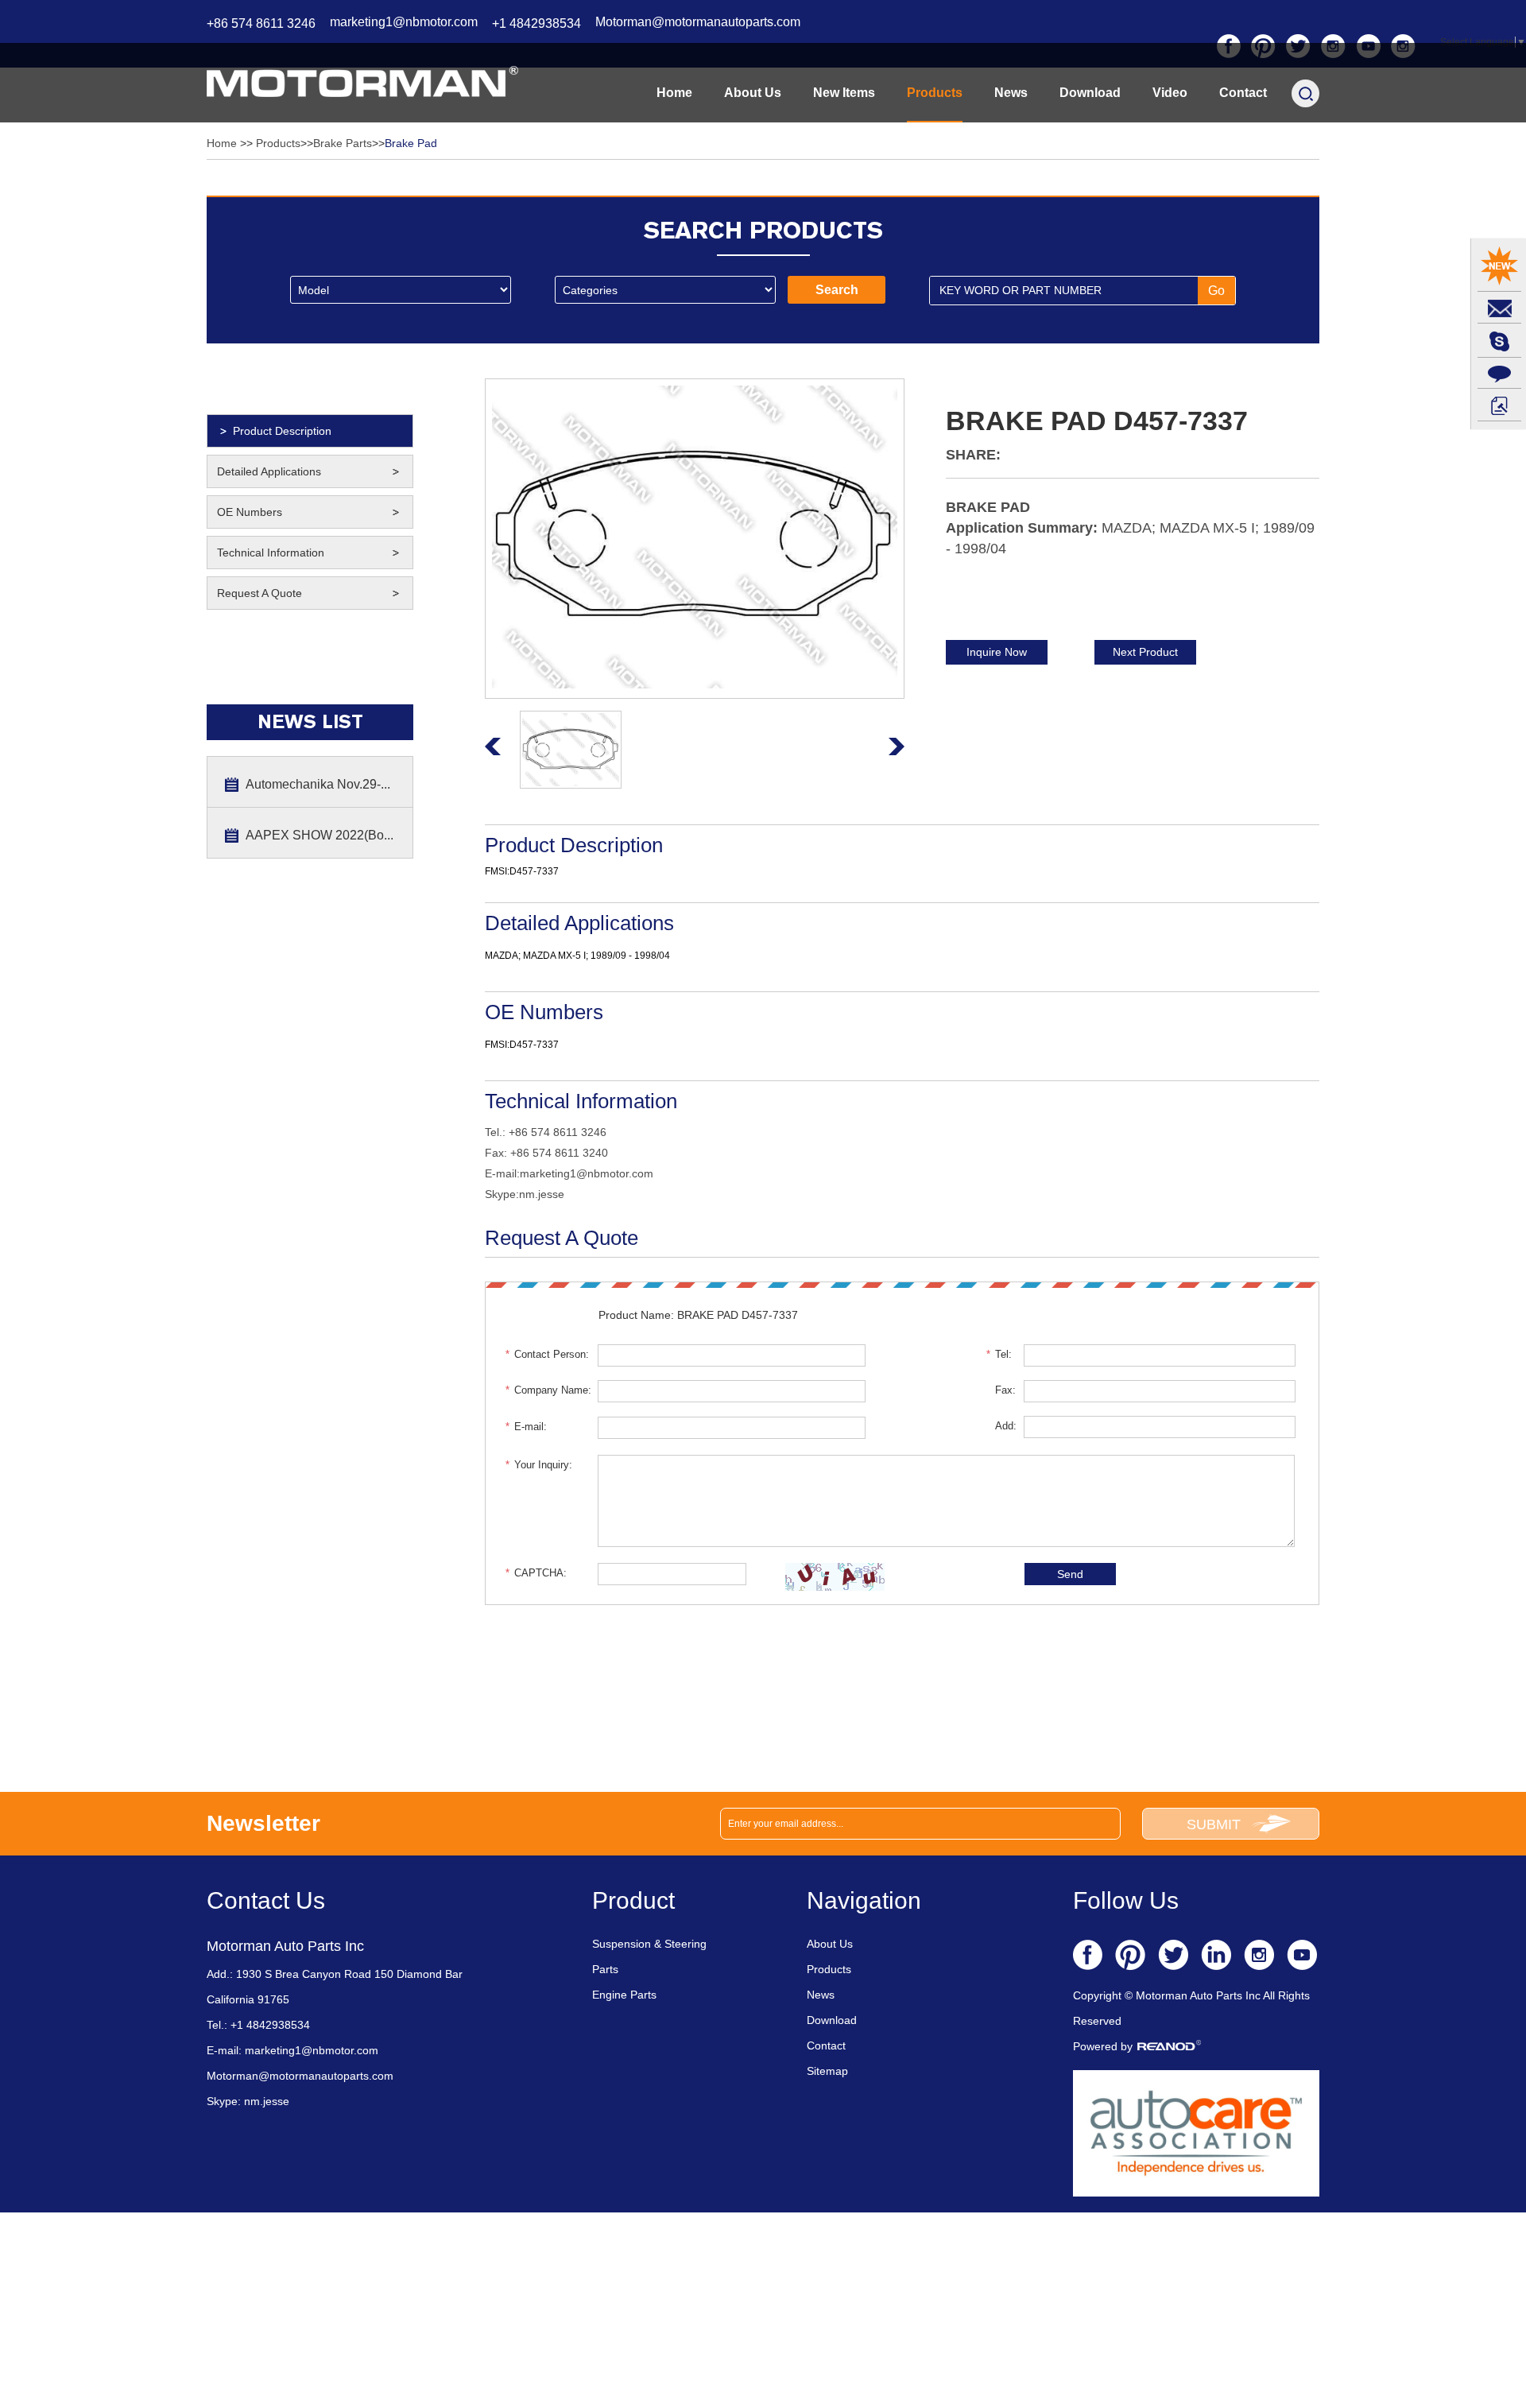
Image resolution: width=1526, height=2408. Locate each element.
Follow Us (1126, 1900)
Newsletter (263, 1823)
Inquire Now (997, 652)
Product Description (282, 431)
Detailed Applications (269, 471)
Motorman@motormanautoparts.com (698, 22)
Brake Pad (411, 143)
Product (633, 1900)
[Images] (695, 537)
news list (310, 722)
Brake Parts (343, 143)
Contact (1243, 93)
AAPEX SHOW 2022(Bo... (320, 835)
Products (935, 93)
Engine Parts (624, 1995)
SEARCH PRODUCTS (763, 230)
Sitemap (827, 2071)
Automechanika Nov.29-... (318, 784)
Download (1090, 93)
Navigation (864, 1900)
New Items (844, 93)
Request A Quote (259, 593)
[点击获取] (835, 1578)
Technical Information (271, 553)
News (1011, 93)
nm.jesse (542, 1194)
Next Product (1145, 652)
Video (1170, 93)
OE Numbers (250, 512)
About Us (753, 93)
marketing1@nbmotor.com (404, 22)
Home (674, 93)
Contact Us (266, 1900)
